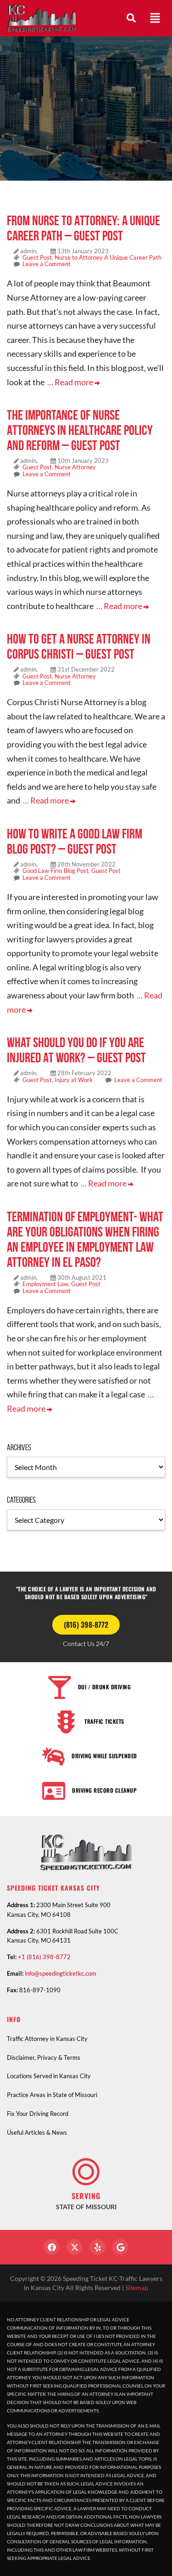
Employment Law (45, 1284)
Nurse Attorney (75, 467)
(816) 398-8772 (86, 1624)
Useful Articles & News (37, 2132)
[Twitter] (75, 2247)
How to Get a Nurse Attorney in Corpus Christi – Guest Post (79, 646)
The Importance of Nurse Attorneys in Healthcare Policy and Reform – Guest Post (80, 430)
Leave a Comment (47, 264)
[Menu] (155, 18)
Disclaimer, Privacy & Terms (44, 2057)
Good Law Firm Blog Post (55, 871)
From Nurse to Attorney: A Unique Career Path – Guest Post (83, 228)
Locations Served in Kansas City (49, 2076)
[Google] (120, 2247)
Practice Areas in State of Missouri (52, 2095)
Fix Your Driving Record (38, 2114)
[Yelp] (97, 2247)
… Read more (71, 382)
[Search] (131, 18)
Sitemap (137, 2288)
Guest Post (37, 257)
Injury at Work (74, 1080)
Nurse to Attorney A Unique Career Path (108, 257)
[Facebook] (52, 2247)
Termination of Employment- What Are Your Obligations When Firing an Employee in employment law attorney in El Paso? (85, 1239)
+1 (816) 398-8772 (44, 1957)
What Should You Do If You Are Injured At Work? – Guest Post (76, 1050)
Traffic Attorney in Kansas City (47, 2039)
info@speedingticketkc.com (61, 1973)
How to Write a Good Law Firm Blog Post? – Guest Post (75, 841)
